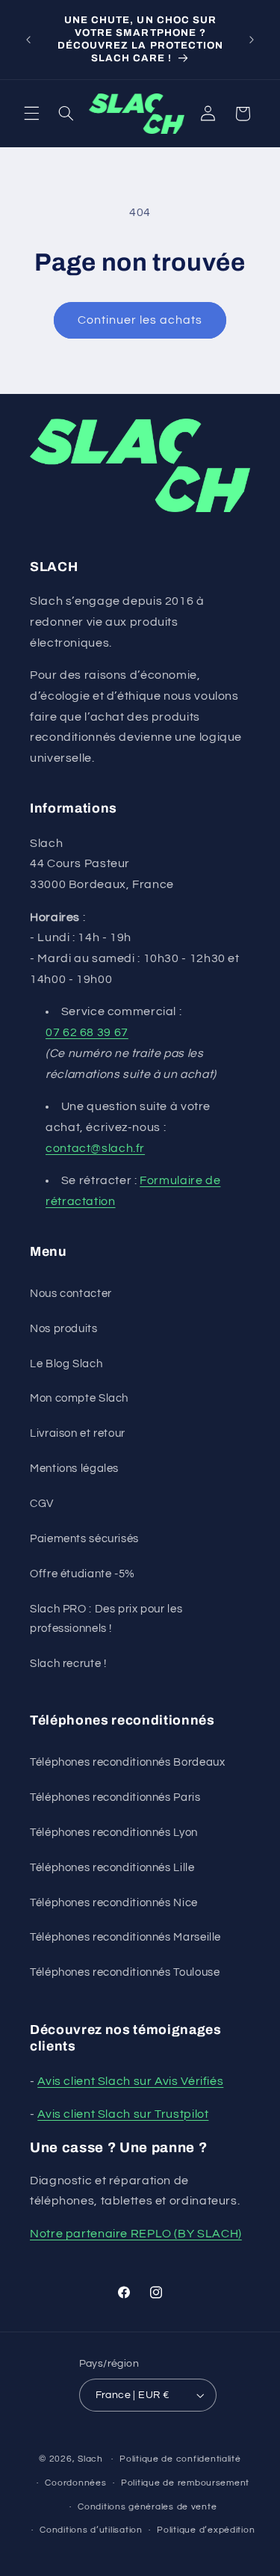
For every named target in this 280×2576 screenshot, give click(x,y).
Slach (90, 2459)
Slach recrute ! (68, 1664)
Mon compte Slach (79, 1398)
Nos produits (64, 1329)
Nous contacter (71, 1294)
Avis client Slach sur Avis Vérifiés (130, 2081)
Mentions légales (74, 1469)
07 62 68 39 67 (87, 1032)
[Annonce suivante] (252, 40)
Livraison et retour (78, 1433)
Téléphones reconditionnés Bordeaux (127, 1762)
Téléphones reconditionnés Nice (114, 1903)
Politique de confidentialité (180, 2459)
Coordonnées (75, 2483)
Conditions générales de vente (147, 2507)
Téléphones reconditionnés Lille (112, 1868)
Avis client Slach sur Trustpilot (123, 2114)
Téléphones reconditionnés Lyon (114, 1833)
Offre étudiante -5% (83, 1574)
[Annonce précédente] (28, 40)
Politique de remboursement (185, 2483)
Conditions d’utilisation (91, 2530)
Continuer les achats (140, 320)
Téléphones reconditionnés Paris (115, 1797)
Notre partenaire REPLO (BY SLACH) (136, 2234)
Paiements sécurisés (84, 1539)
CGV (42, 1504)
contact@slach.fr (95, 1148)
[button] (31, 114)
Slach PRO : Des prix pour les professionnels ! (106, 1619)
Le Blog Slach (66, 1364)
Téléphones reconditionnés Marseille (125, 1937)
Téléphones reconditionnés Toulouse (125, 1972)
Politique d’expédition (206, 2530)
